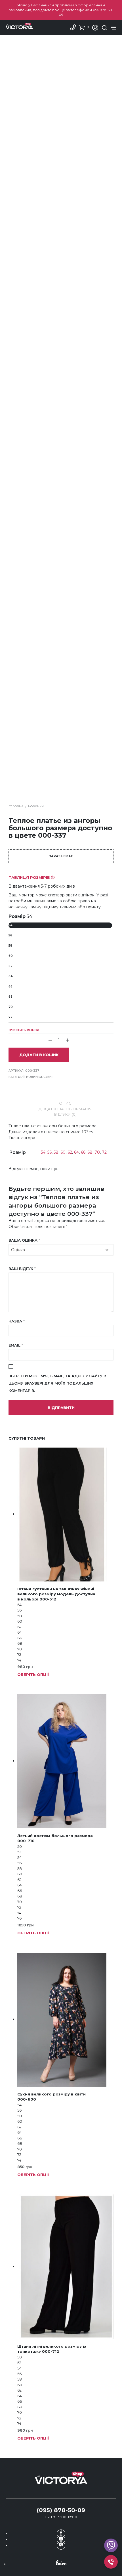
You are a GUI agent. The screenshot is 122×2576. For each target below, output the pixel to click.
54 (10, 925)
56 (10, 935)
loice (61, 2563)
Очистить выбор (24, 1030)
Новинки (36, 806)
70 (11, 1007)
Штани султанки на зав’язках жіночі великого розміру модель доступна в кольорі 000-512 (56, 1594)
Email (16, 1345)
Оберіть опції (33, 1674)
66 (10, 986)
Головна (16, 806)
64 (10, 976)
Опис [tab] (65, 1103)
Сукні (48, 1077)
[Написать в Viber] (61, 2546)
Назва (17, 1321)
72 (10, 1017)
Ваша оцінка (24, 1240)
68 (10, 997)
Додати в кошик (39, 1055)
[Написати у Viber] (111, 2545)
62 (10, 966)
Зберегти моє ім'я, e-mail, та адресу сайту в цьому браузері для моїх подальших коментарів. (57, 1383)
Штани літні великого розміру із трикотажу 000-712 (52, 2349)
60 (11, 956)
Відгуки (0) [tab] (65, 1114)
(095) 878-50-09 (61, 2510)
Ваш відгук (22, 1269)
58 (10, 946)
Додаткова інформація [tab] (65, 1109)
